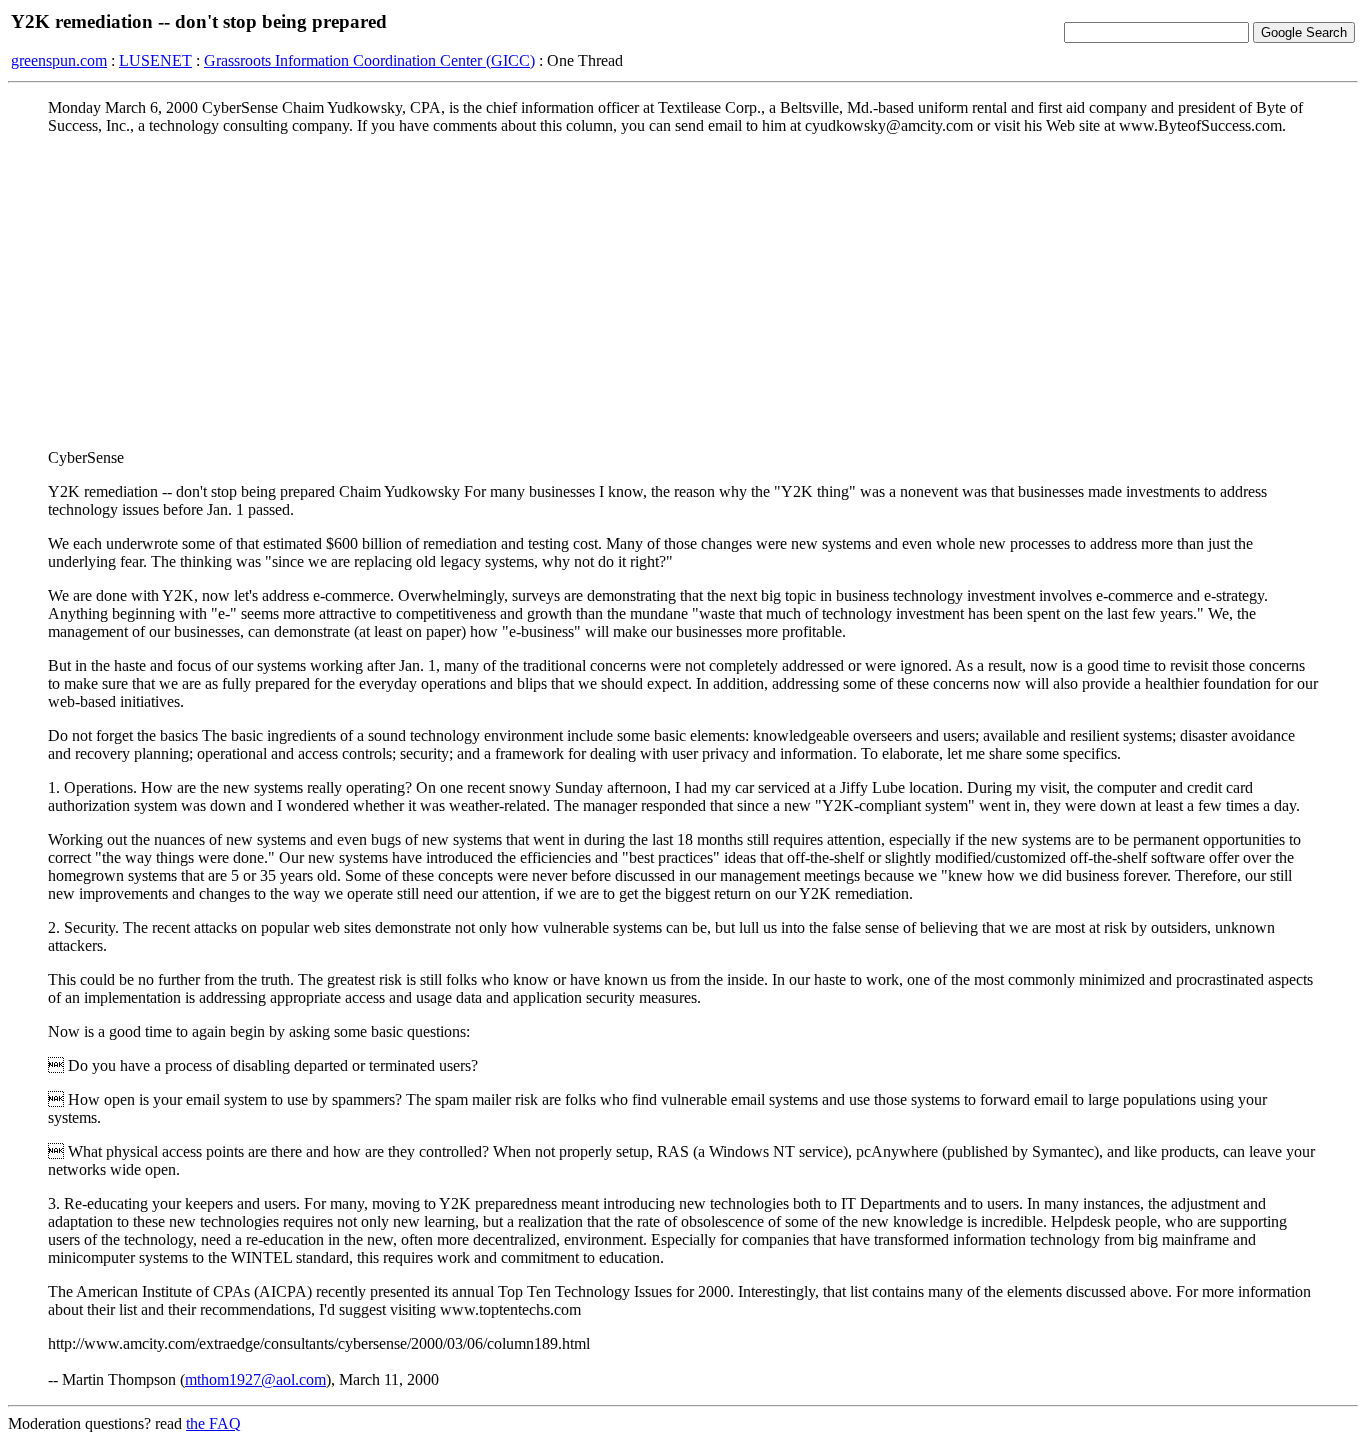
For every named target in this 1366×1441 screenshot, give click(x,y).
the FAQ (213, 1423)
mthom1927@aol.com (255, 1379)
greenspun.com (59, 60)
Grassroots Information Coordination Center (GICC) (369, 60)
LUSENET (155, 60)
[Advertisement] (683, 291)
